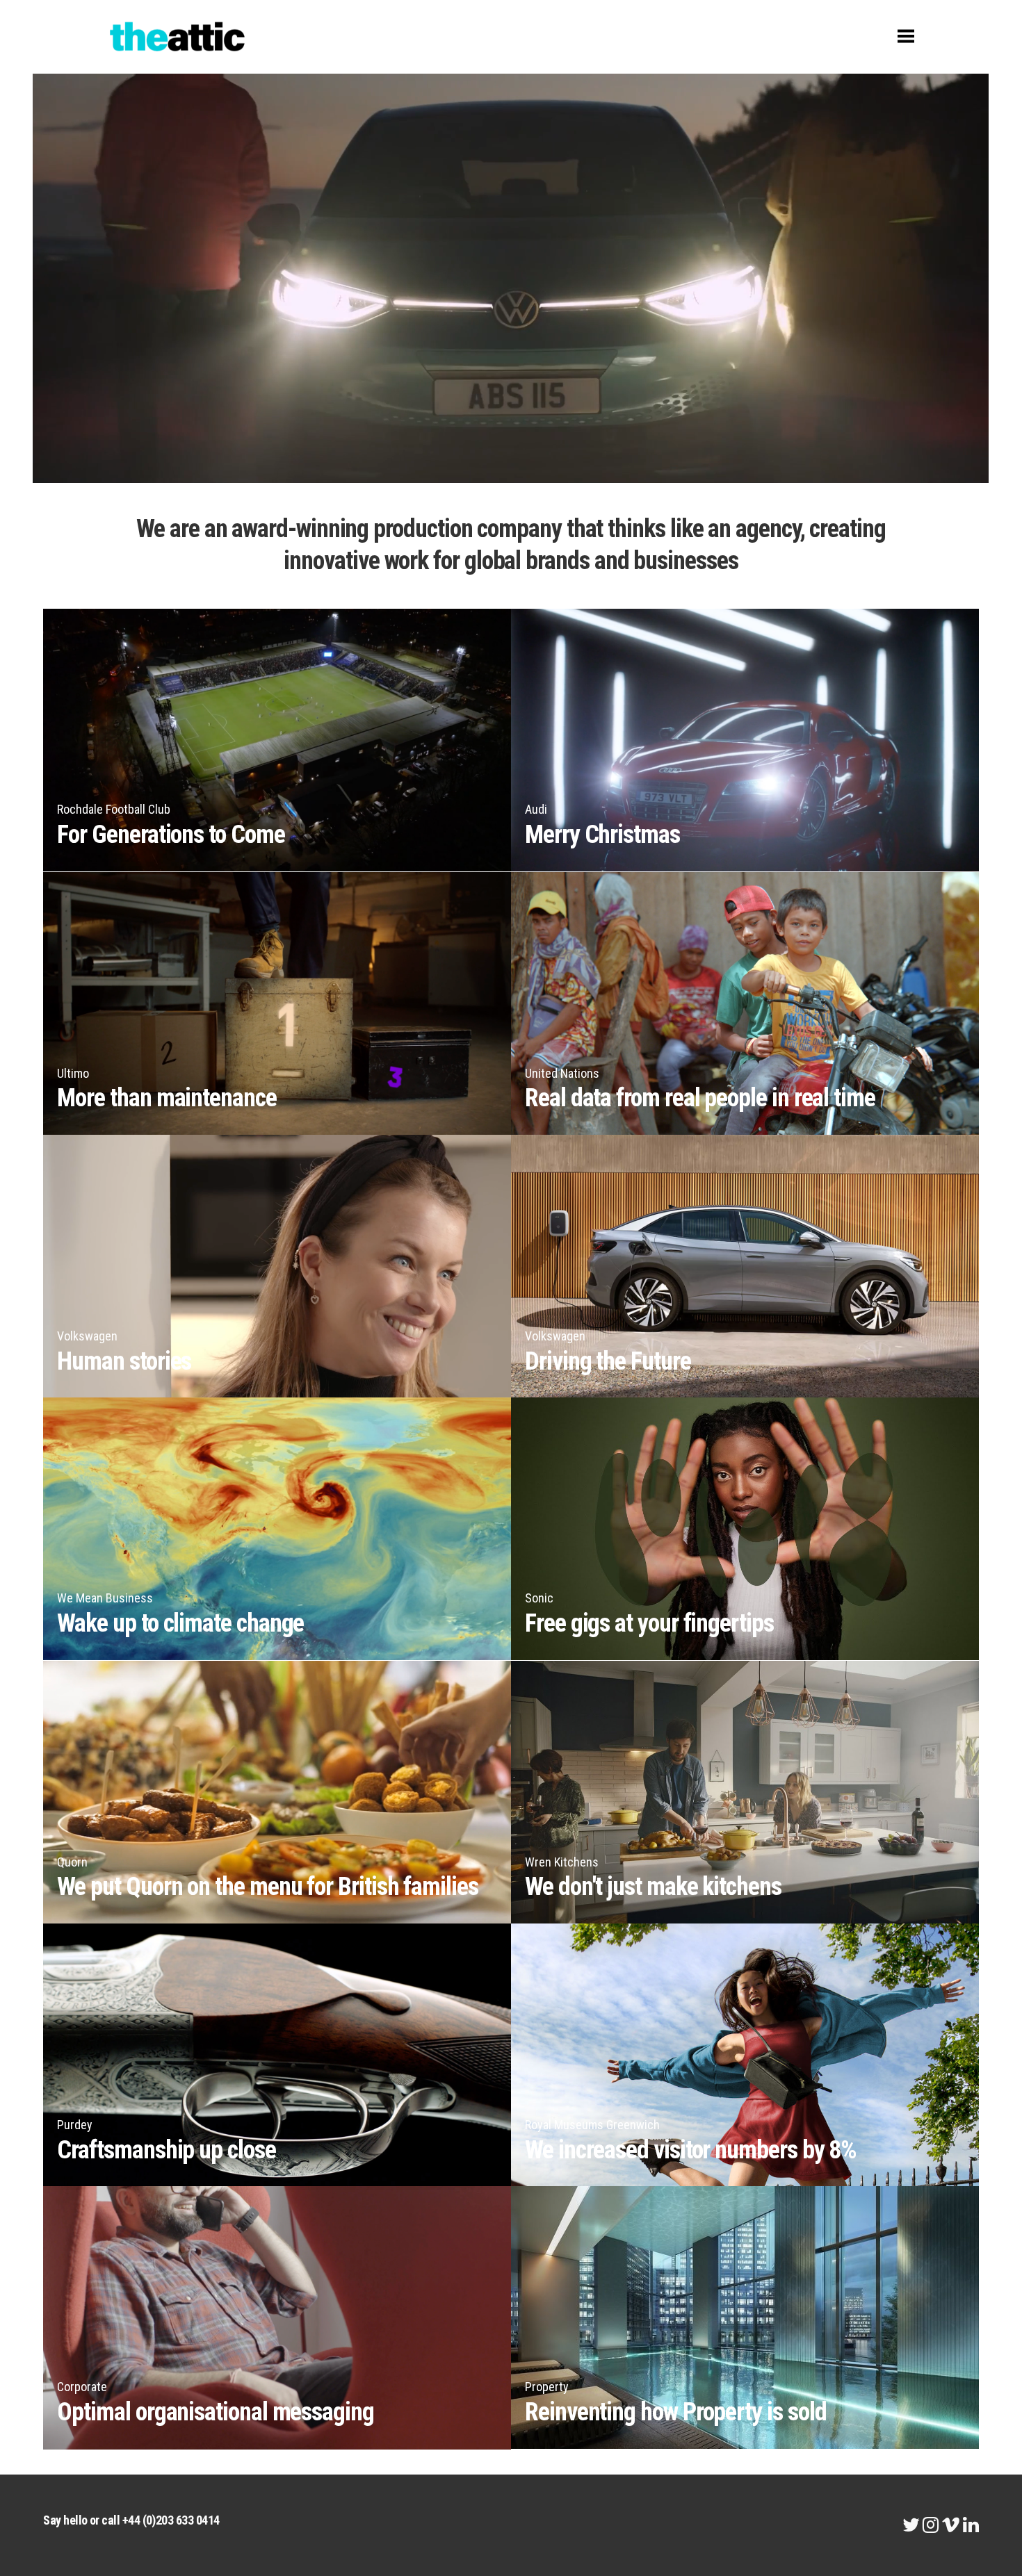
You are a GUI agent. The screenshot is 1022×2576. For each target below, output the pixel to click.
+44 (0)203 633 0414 (171, 2520)
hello (75, 2520)
